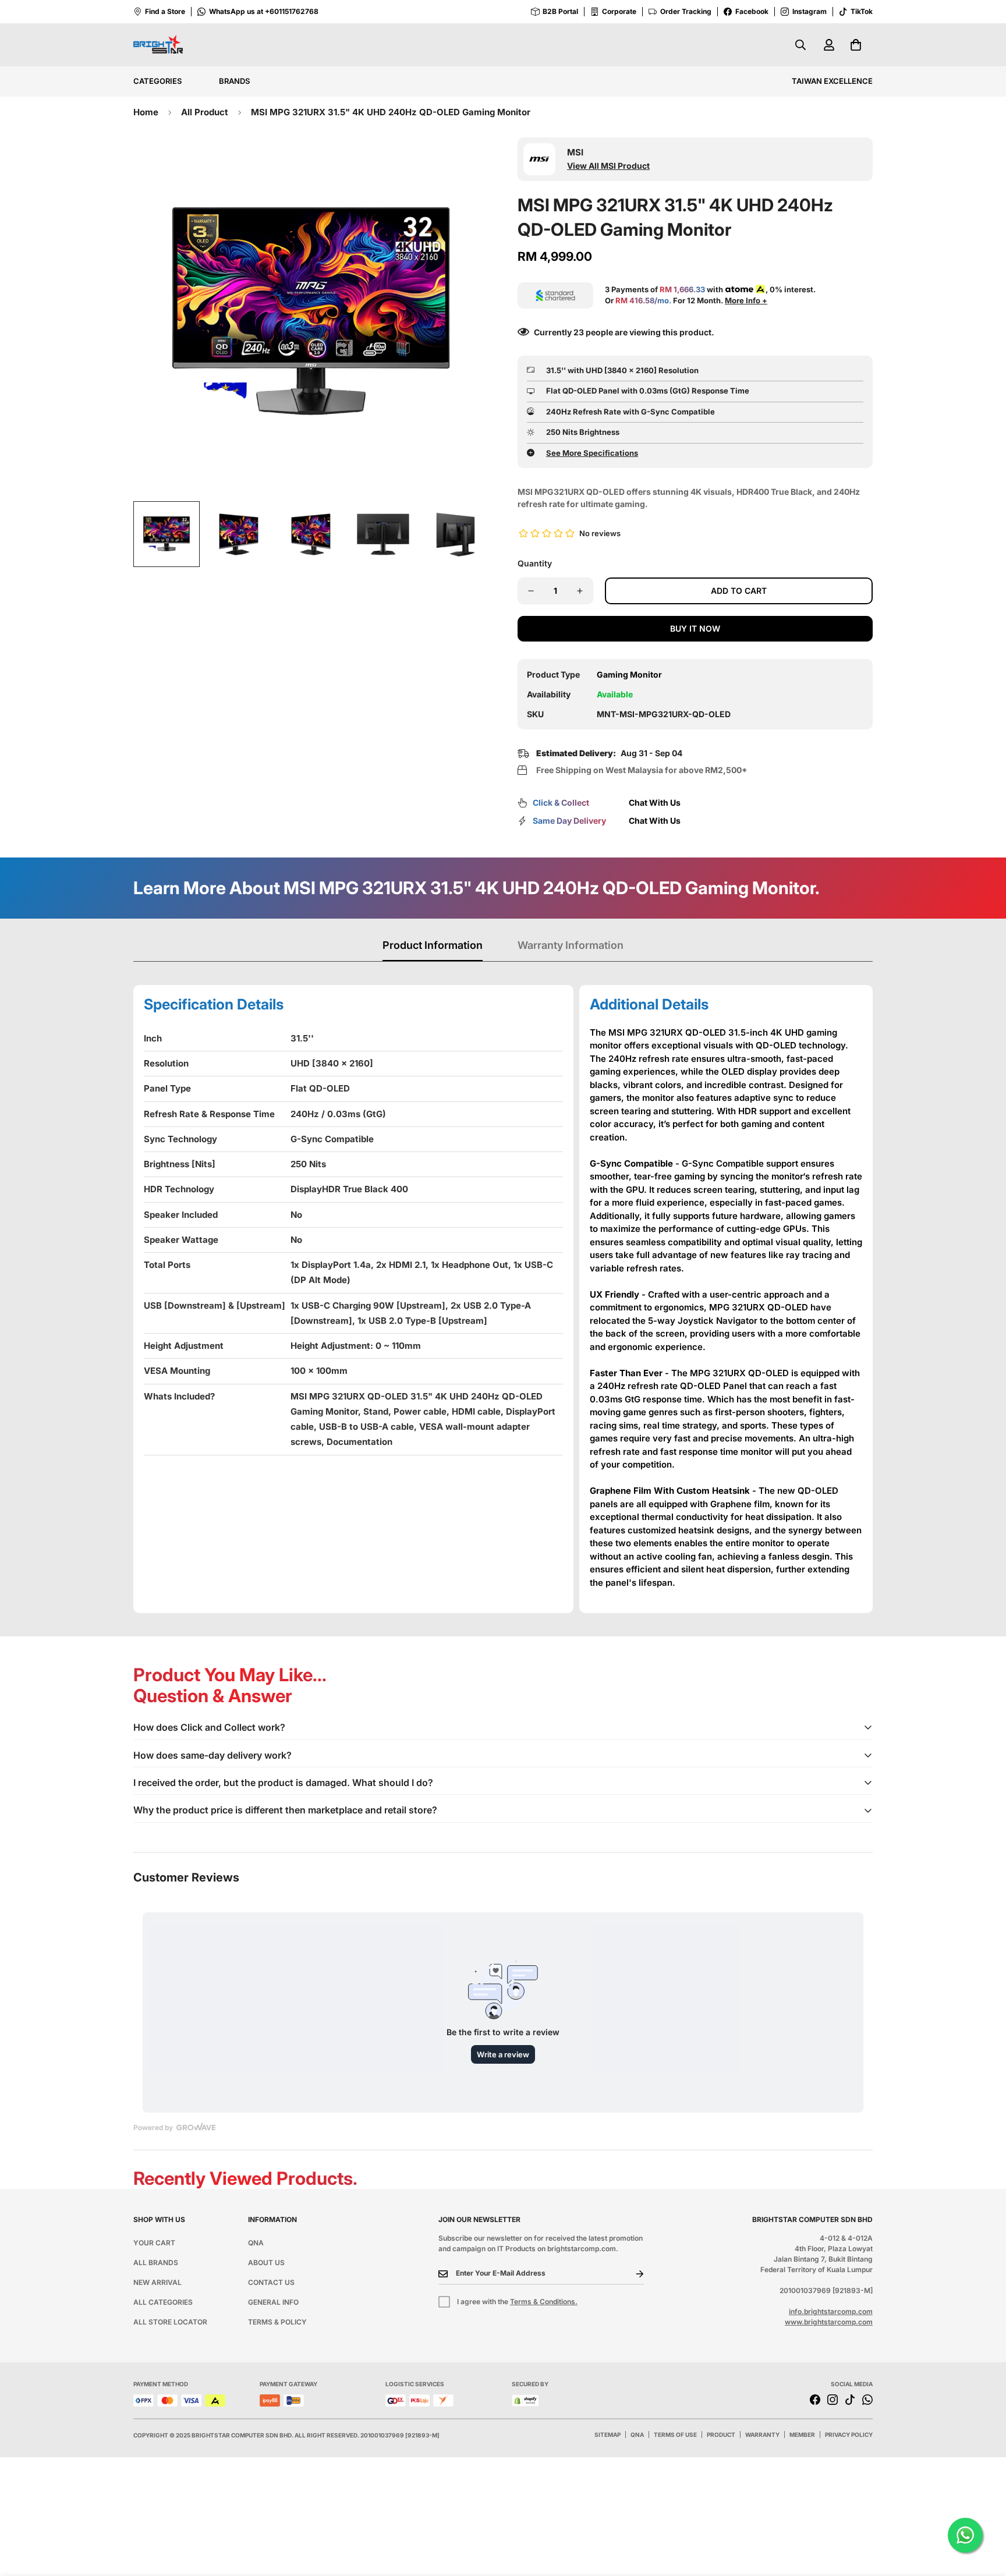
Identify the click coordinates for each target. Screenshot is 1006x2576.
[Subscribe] (630, 2274)
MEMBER (802, 2435)
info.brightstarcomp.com (831, 2311)
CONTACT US (271, 2282)
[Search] (800, 45)
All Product (205, 112)
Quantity (535, 563)
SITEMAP (608, 2435)
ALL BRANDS (156, 2263)
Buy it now (695, 628)
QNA (256, 2243)
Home (146, 112)
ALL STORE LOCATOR (170, 2322)
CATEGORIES (157, 81)
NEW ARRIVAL (157, 2282)
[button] (856, 45)
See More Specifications (592, 453)
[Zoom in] (464, 162)
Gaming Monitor (629, 674)
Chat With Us (655, 802)
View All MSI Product (608, 166)
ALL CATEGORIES (163, 2302)
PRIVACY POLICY (849, 2435)
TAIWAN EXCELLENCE (832, 81)
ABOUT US (266, 2263)
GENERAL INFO (273, 2302)
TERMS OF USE (675, 2435)
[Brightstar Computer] (158, 45)
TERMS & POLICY (277, 2322)
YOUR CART (154, 2243)
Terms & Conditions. (544, 2302)
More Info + (746, 300)
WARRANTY (762, 2435)
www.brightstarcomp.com (829, 2322)
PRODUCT (721, 2435)
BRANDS (234, 81)
